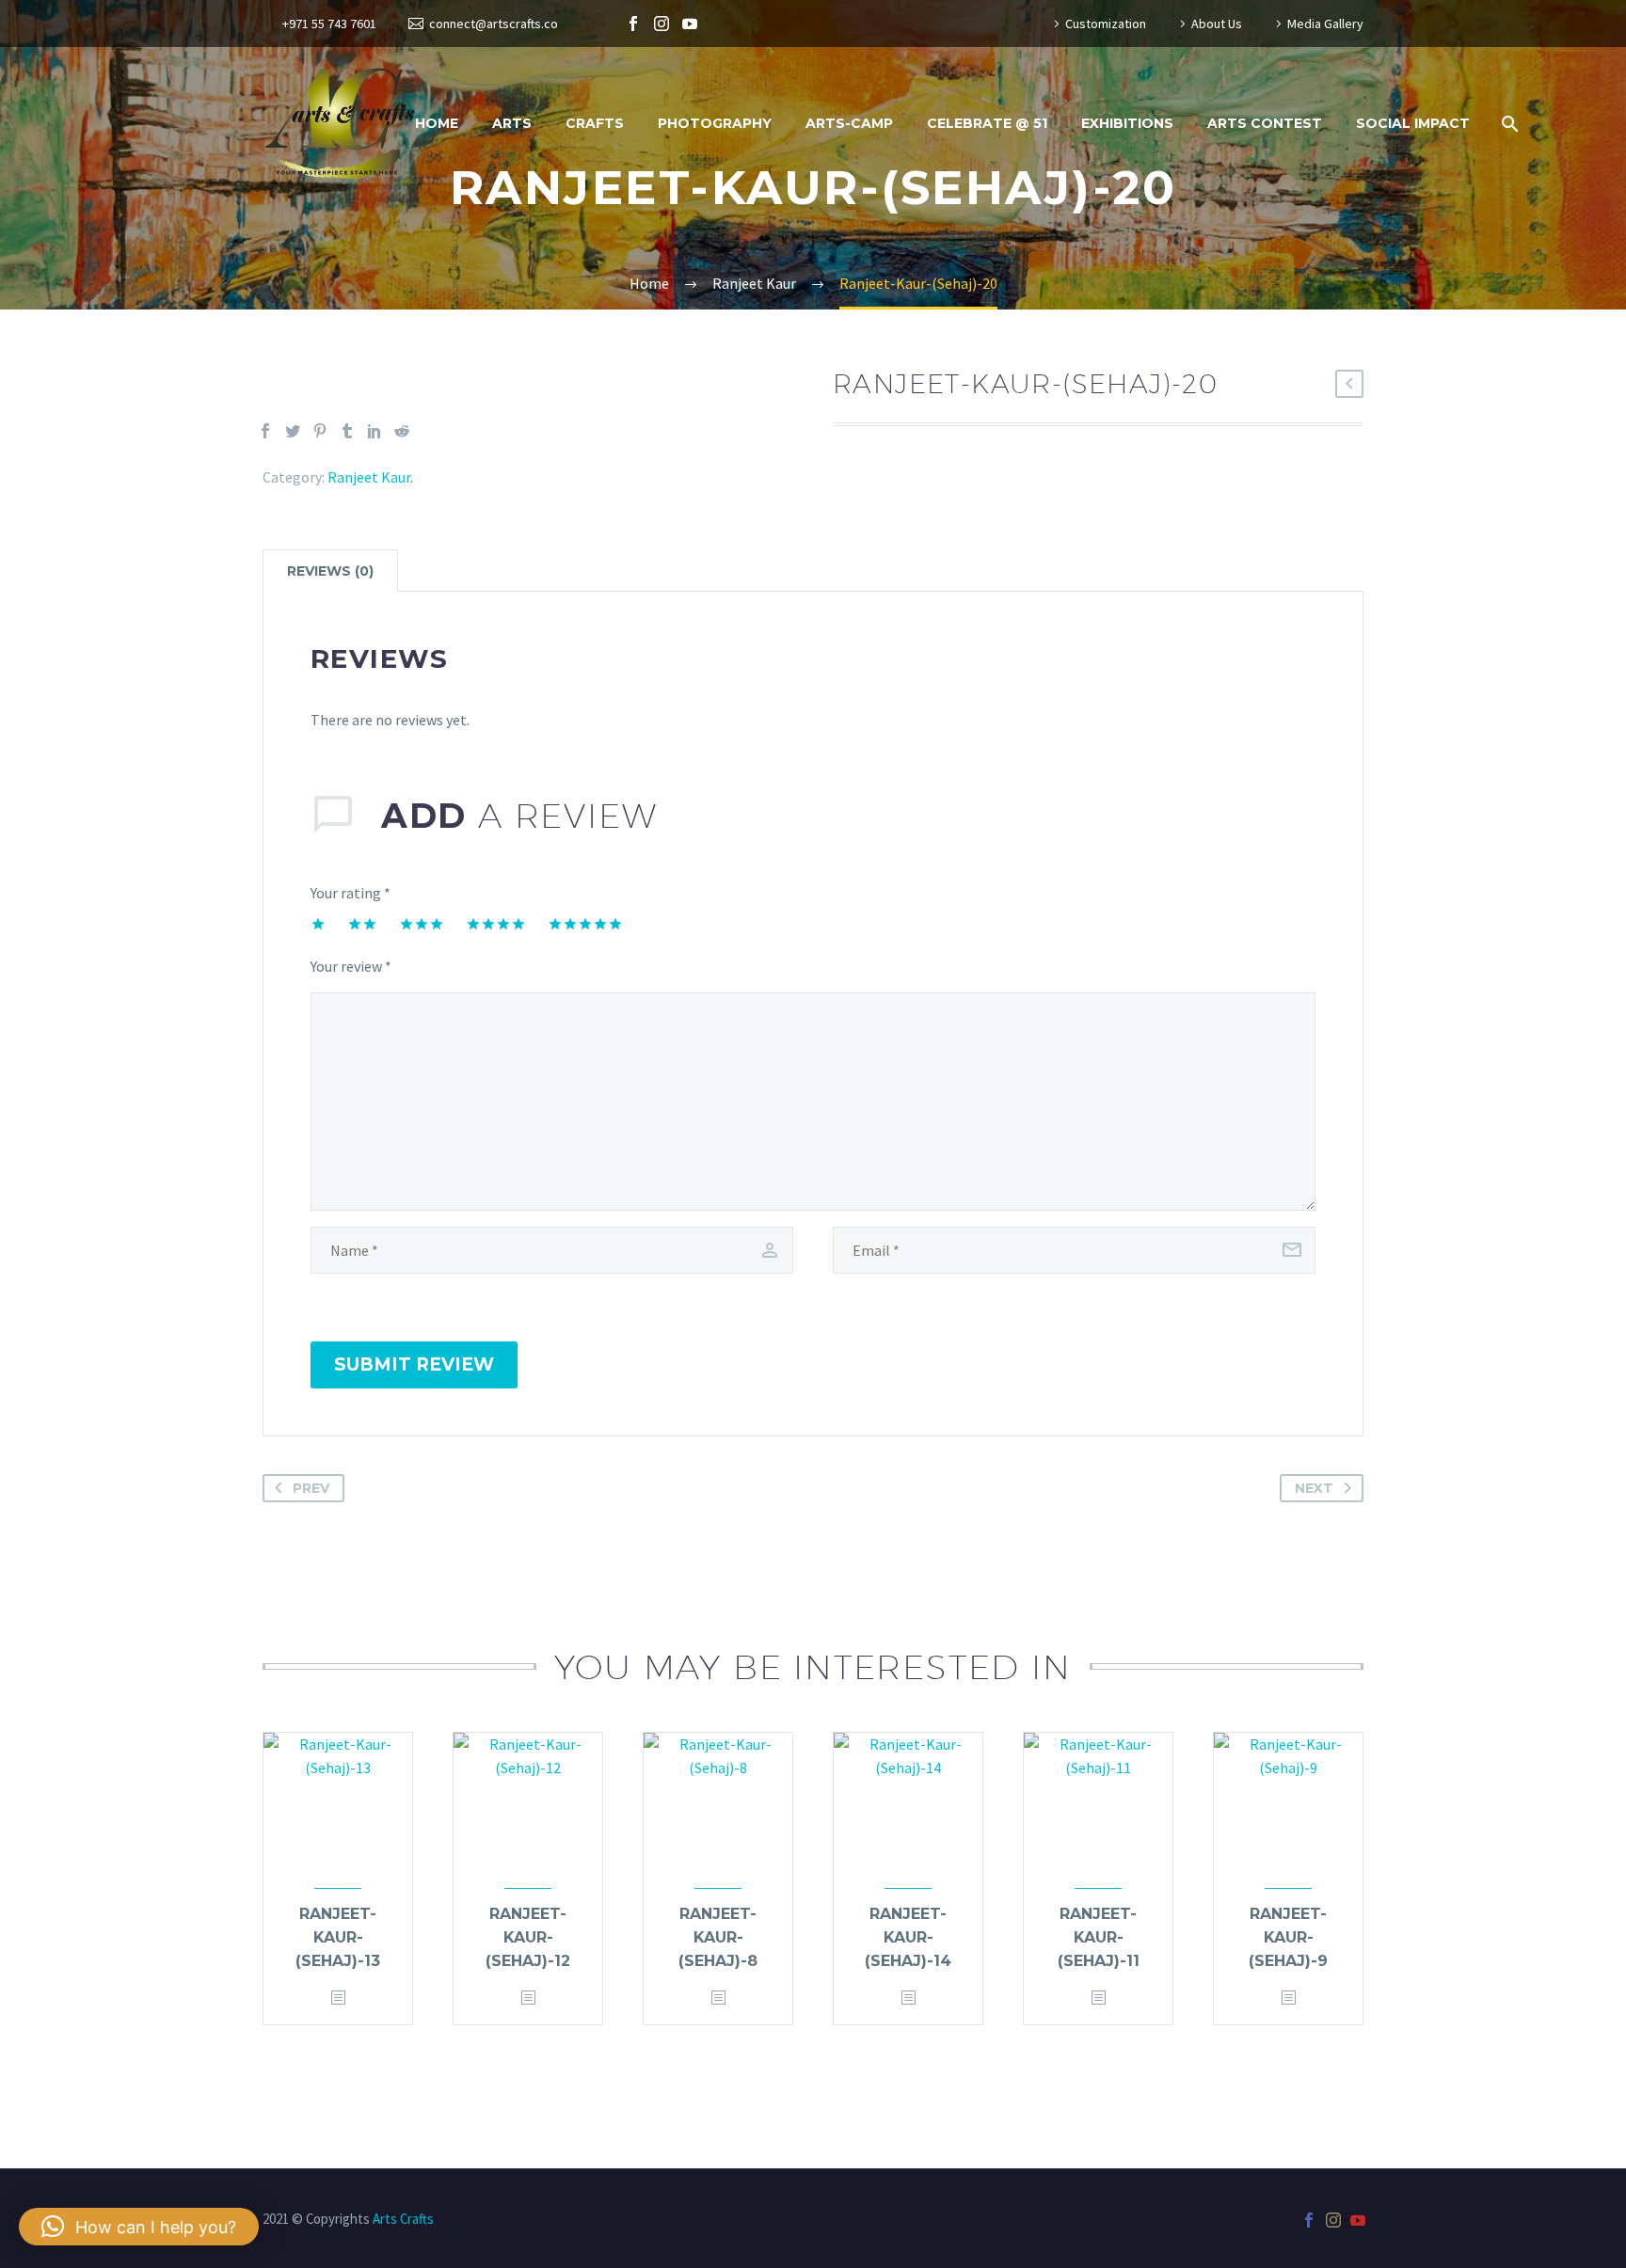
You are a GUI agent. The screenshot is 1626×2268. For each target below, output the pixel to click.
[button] (139, 2227)
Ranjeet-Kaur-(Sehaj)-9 (1288, 1937)
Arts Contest (1265, 123)
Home (437, 123)
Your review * (351, 966)
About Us (1217, 24)
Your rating (351, 893)
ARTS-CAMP (849, 123)
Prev (311, 1488)
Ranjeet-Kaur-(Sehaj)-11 (1099, 1937)
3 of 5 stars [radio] (422, 924)
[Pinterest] (320, 431)
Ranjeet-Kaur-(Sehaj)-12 (528, 1937)
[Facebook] (633, 24)
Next (1314, 1488)
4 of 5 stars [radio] (496, 924)
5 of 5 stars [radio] (585, 924)
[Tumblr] (347, 431)
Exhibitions (1127, 123)
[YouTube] (690, 24)
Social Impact (1413, 123)
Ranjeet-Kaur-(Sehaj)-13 (338, 1937)
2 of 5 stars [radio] (362, 924)
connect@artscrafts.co (494, 24)
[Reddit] (402, 431)
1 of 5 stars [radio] (318, 924)
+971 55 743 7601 (329, 24)
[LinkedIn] (375, 431)
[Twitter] (293, 431)
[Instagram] (662, 24)
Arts (512, 123)
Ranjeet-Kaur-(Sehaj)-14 (908, 1937)
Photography (715, 123)
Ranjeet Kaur (369, 477)
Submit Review (414, 1364)
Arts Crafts (403, 2219)
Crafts (595, 123)
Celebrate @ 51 (987, 123)
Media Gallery (1325, 24)
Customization (1106, 24)
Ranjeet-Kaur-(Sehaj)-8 (718, 1937)
